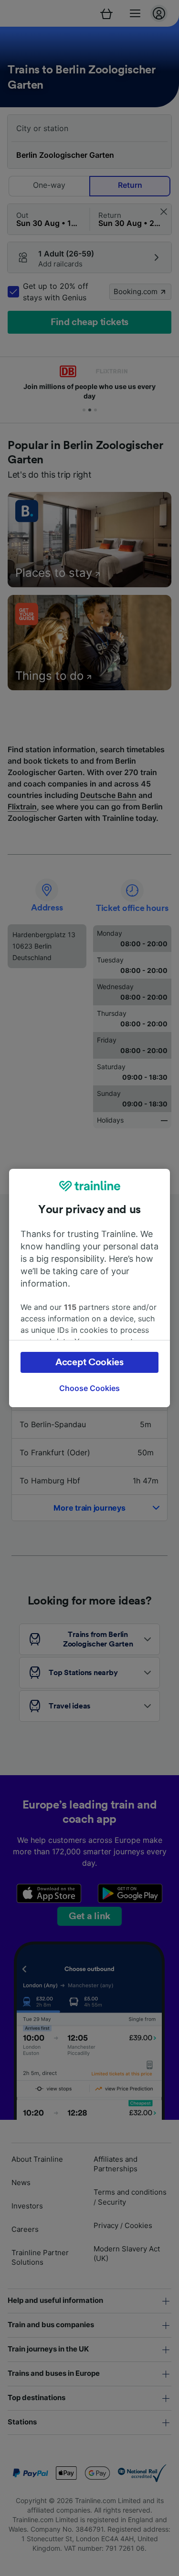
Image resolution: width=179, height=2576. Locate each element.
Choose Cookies (89, 1388)
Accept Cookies (89, 1362)
